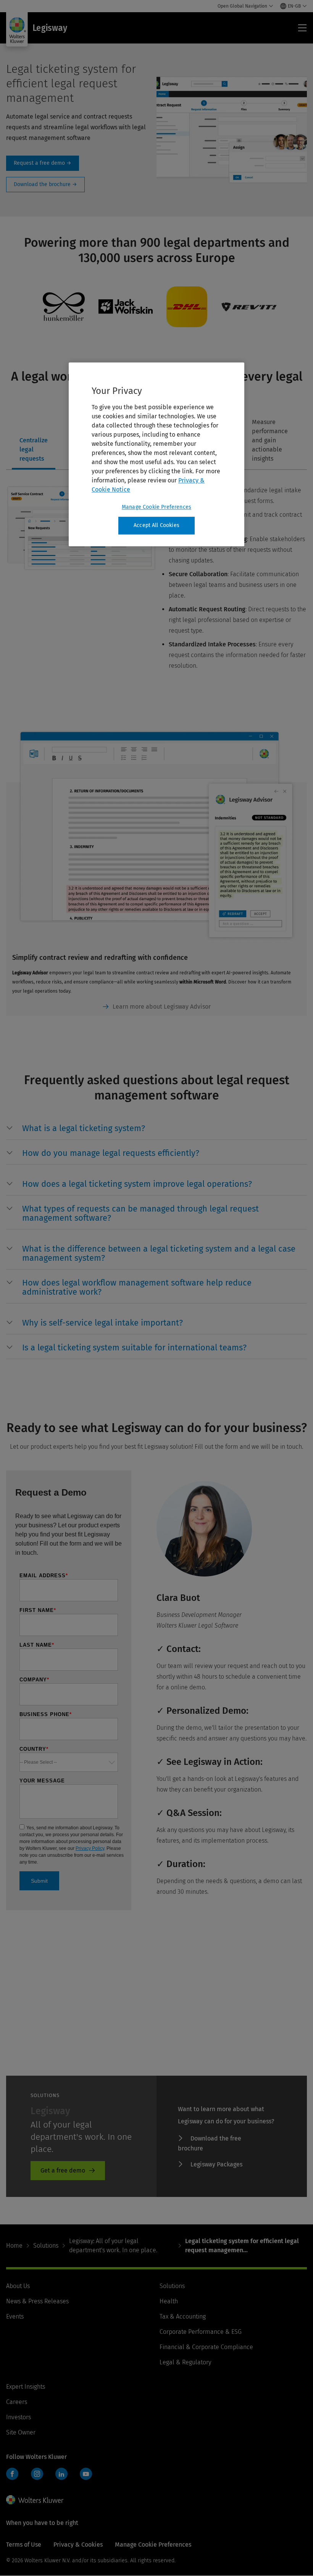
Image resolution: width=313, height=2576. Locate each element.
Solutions (46, 2246)
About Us (18, 2286)
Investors (19, 2417)
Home (14, 2246)
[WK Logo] (35, 2500)
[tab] (34, 441)
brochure (45, 185)
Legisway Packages (216, 2164)
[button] (165, 1129)
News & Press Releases (37, 2301)
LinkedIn (61, 2474)
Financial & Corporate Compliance (206, 2347)
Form (43, 163)
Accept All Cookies (156, 526)
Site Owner (21, 2432)
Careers (17, 2402)
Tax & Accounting (183, 2316)
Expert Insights (26, 2387)
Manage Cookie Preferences (156, 507)
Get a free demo (63, 2170)
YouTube (86, 2474)
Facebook (12, 2474)
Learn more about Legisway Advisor (162, 1007)
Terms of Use (24, 2545)
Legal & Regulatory (185, 2362)
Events (15, 2316)
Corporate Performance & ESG (201, 2332)
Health (169, 2301)
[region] (156, 455)
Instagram (37, 2474)
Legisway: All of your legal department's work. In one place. (113, 2246)
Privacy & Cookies (78, 2545)
